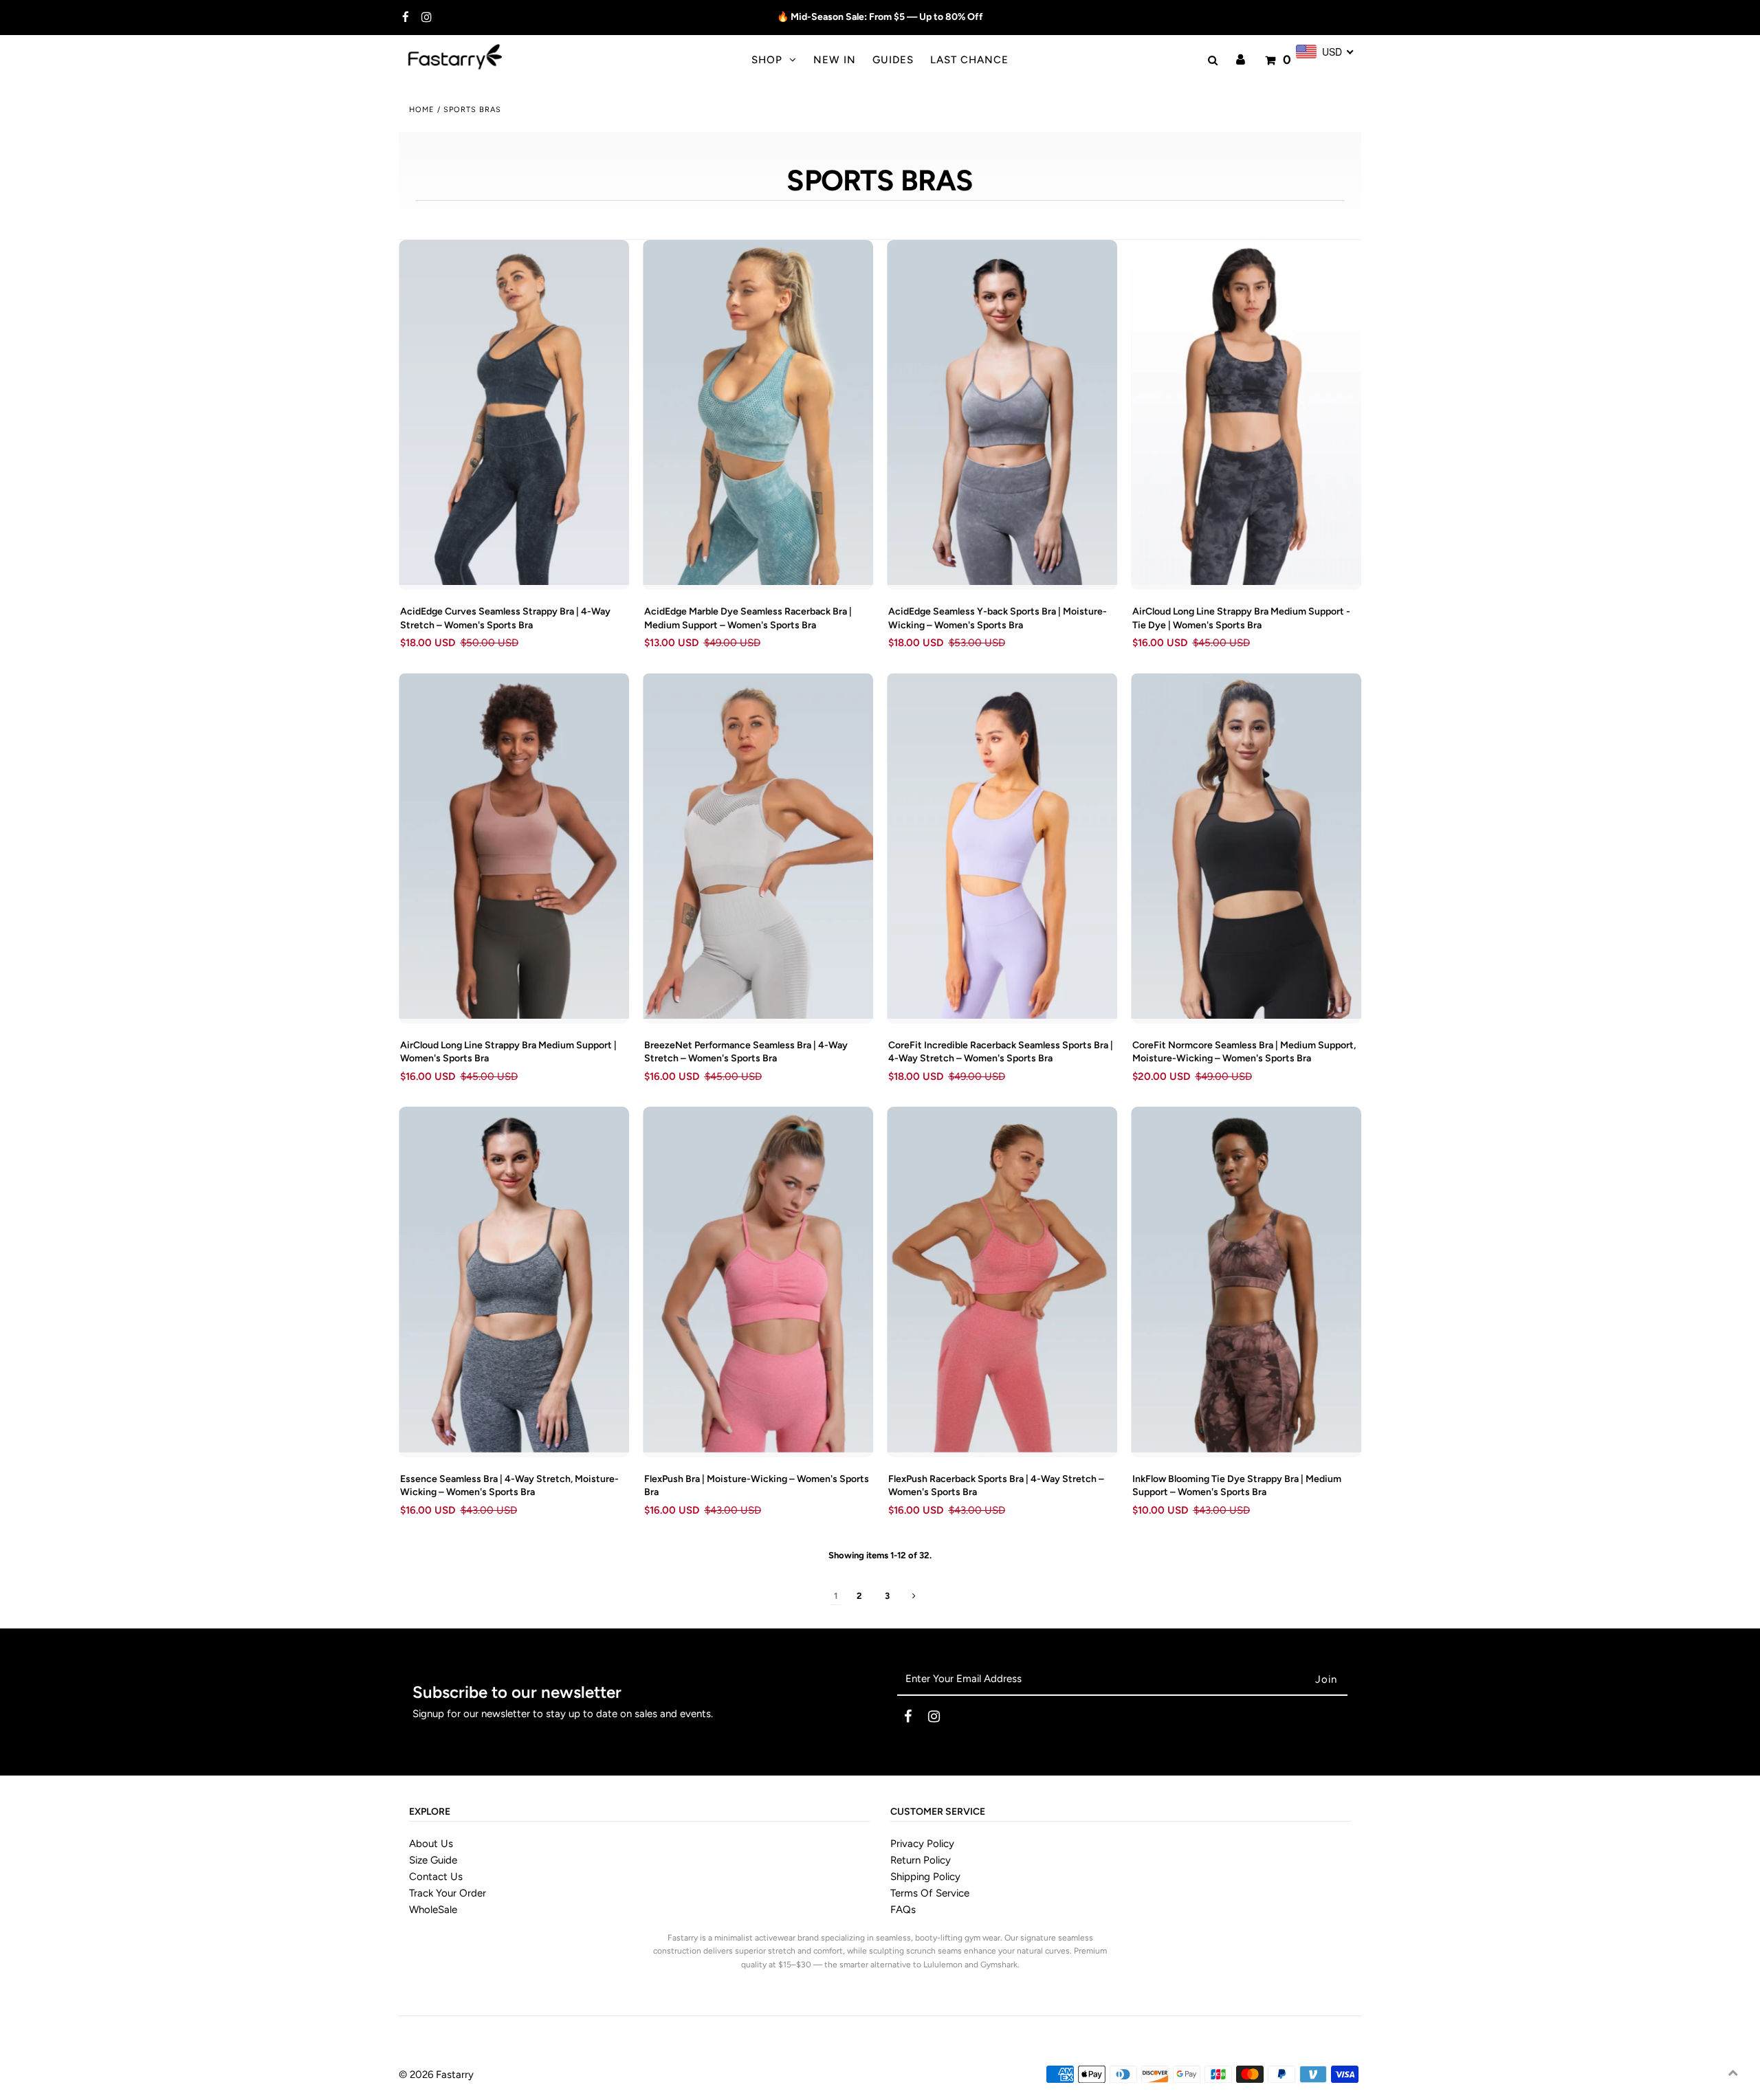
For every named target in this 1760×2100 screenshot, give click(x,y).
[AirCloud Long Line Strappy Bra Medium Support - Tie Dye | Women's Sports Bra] (1246, 413)
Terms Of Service (930, 1893)
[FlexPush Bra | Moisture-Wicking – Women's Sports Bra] (758, 1280)
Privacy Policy (922, 1844)
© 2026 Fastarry (436, 2075)
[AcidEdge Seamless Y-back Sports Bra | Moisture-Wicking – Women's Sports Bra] (1002, 413)
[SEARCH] (1211, 60)
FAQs (903, 1910)
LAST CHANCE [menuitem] (969, 60)
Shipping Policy (925, 1877)
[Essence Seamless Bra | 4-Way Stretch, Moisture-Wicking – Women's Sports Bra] (514, 1280)
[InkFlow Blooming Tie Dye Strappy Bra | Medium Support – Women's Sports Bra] (1246, 1280)
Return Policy (921, 1860)
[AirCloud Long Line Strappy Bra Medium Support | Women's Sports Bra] (514, 846)
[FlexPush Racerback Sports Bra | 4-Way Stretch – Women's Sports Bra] (1002, 1280)
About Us (431, 1844)
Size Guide (433, 1860)
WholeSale (433, 1910)
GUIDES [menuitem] (893, 60)
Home (422, 110)
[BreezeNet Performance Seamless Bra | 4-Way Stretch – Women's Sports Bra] (758, 846)
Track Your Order (448, 1893)
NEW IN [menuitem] (835, 60)
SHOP (767, 60)
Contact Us (436, 1877)
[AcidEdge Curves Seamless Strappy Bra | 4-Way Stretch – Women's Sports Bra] (514, 413)
